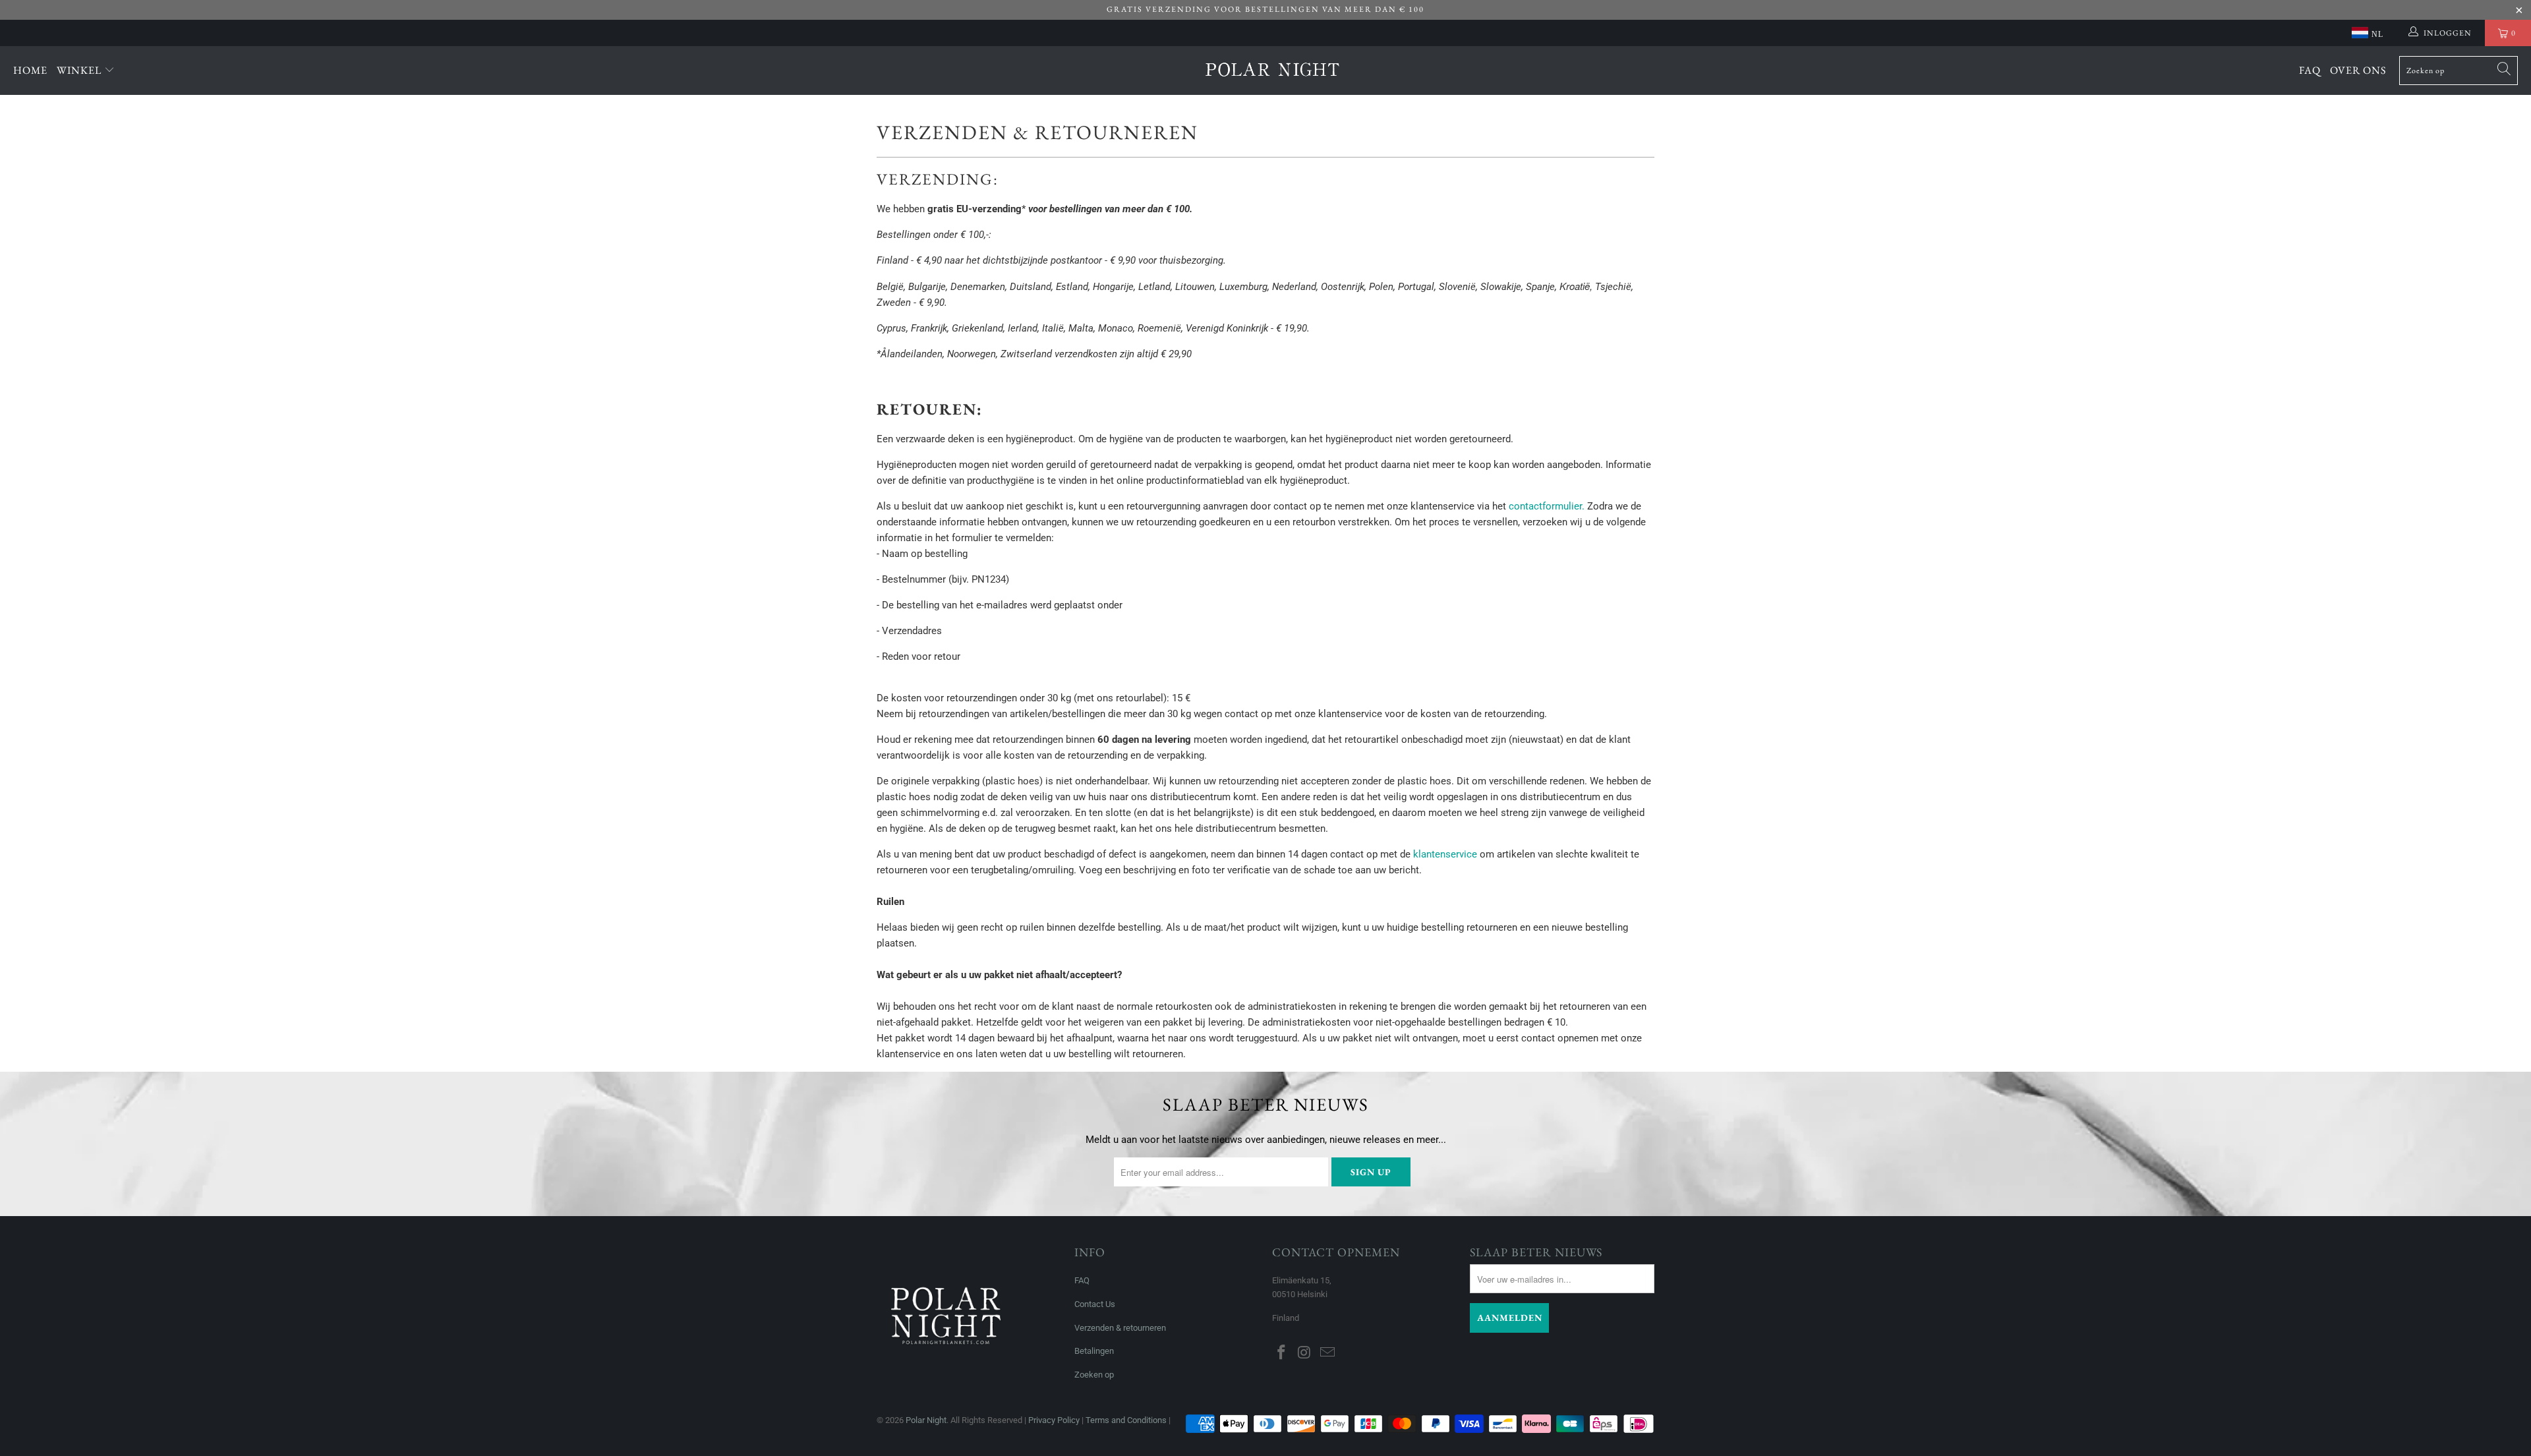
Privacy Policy (1054, 1420)
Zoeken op (1094, 1375)
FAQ (2310, 70)
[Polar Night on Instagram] (1305, 1353)
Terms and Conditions (1126, 1420)
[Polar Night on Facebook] (1282, 1353)
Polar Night (926, 1420)
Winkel (80, 70)
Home (30, 70)
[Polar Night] (1272, 71)
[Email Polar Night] (1327, 1353)
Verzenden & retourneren (1120, 1328)
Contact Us (1095, 1304)
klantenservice (1445, 854)
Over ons (2358, 70)
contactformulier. (1547, 506)
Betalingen (1094, 1351)
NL (2377, 34)
